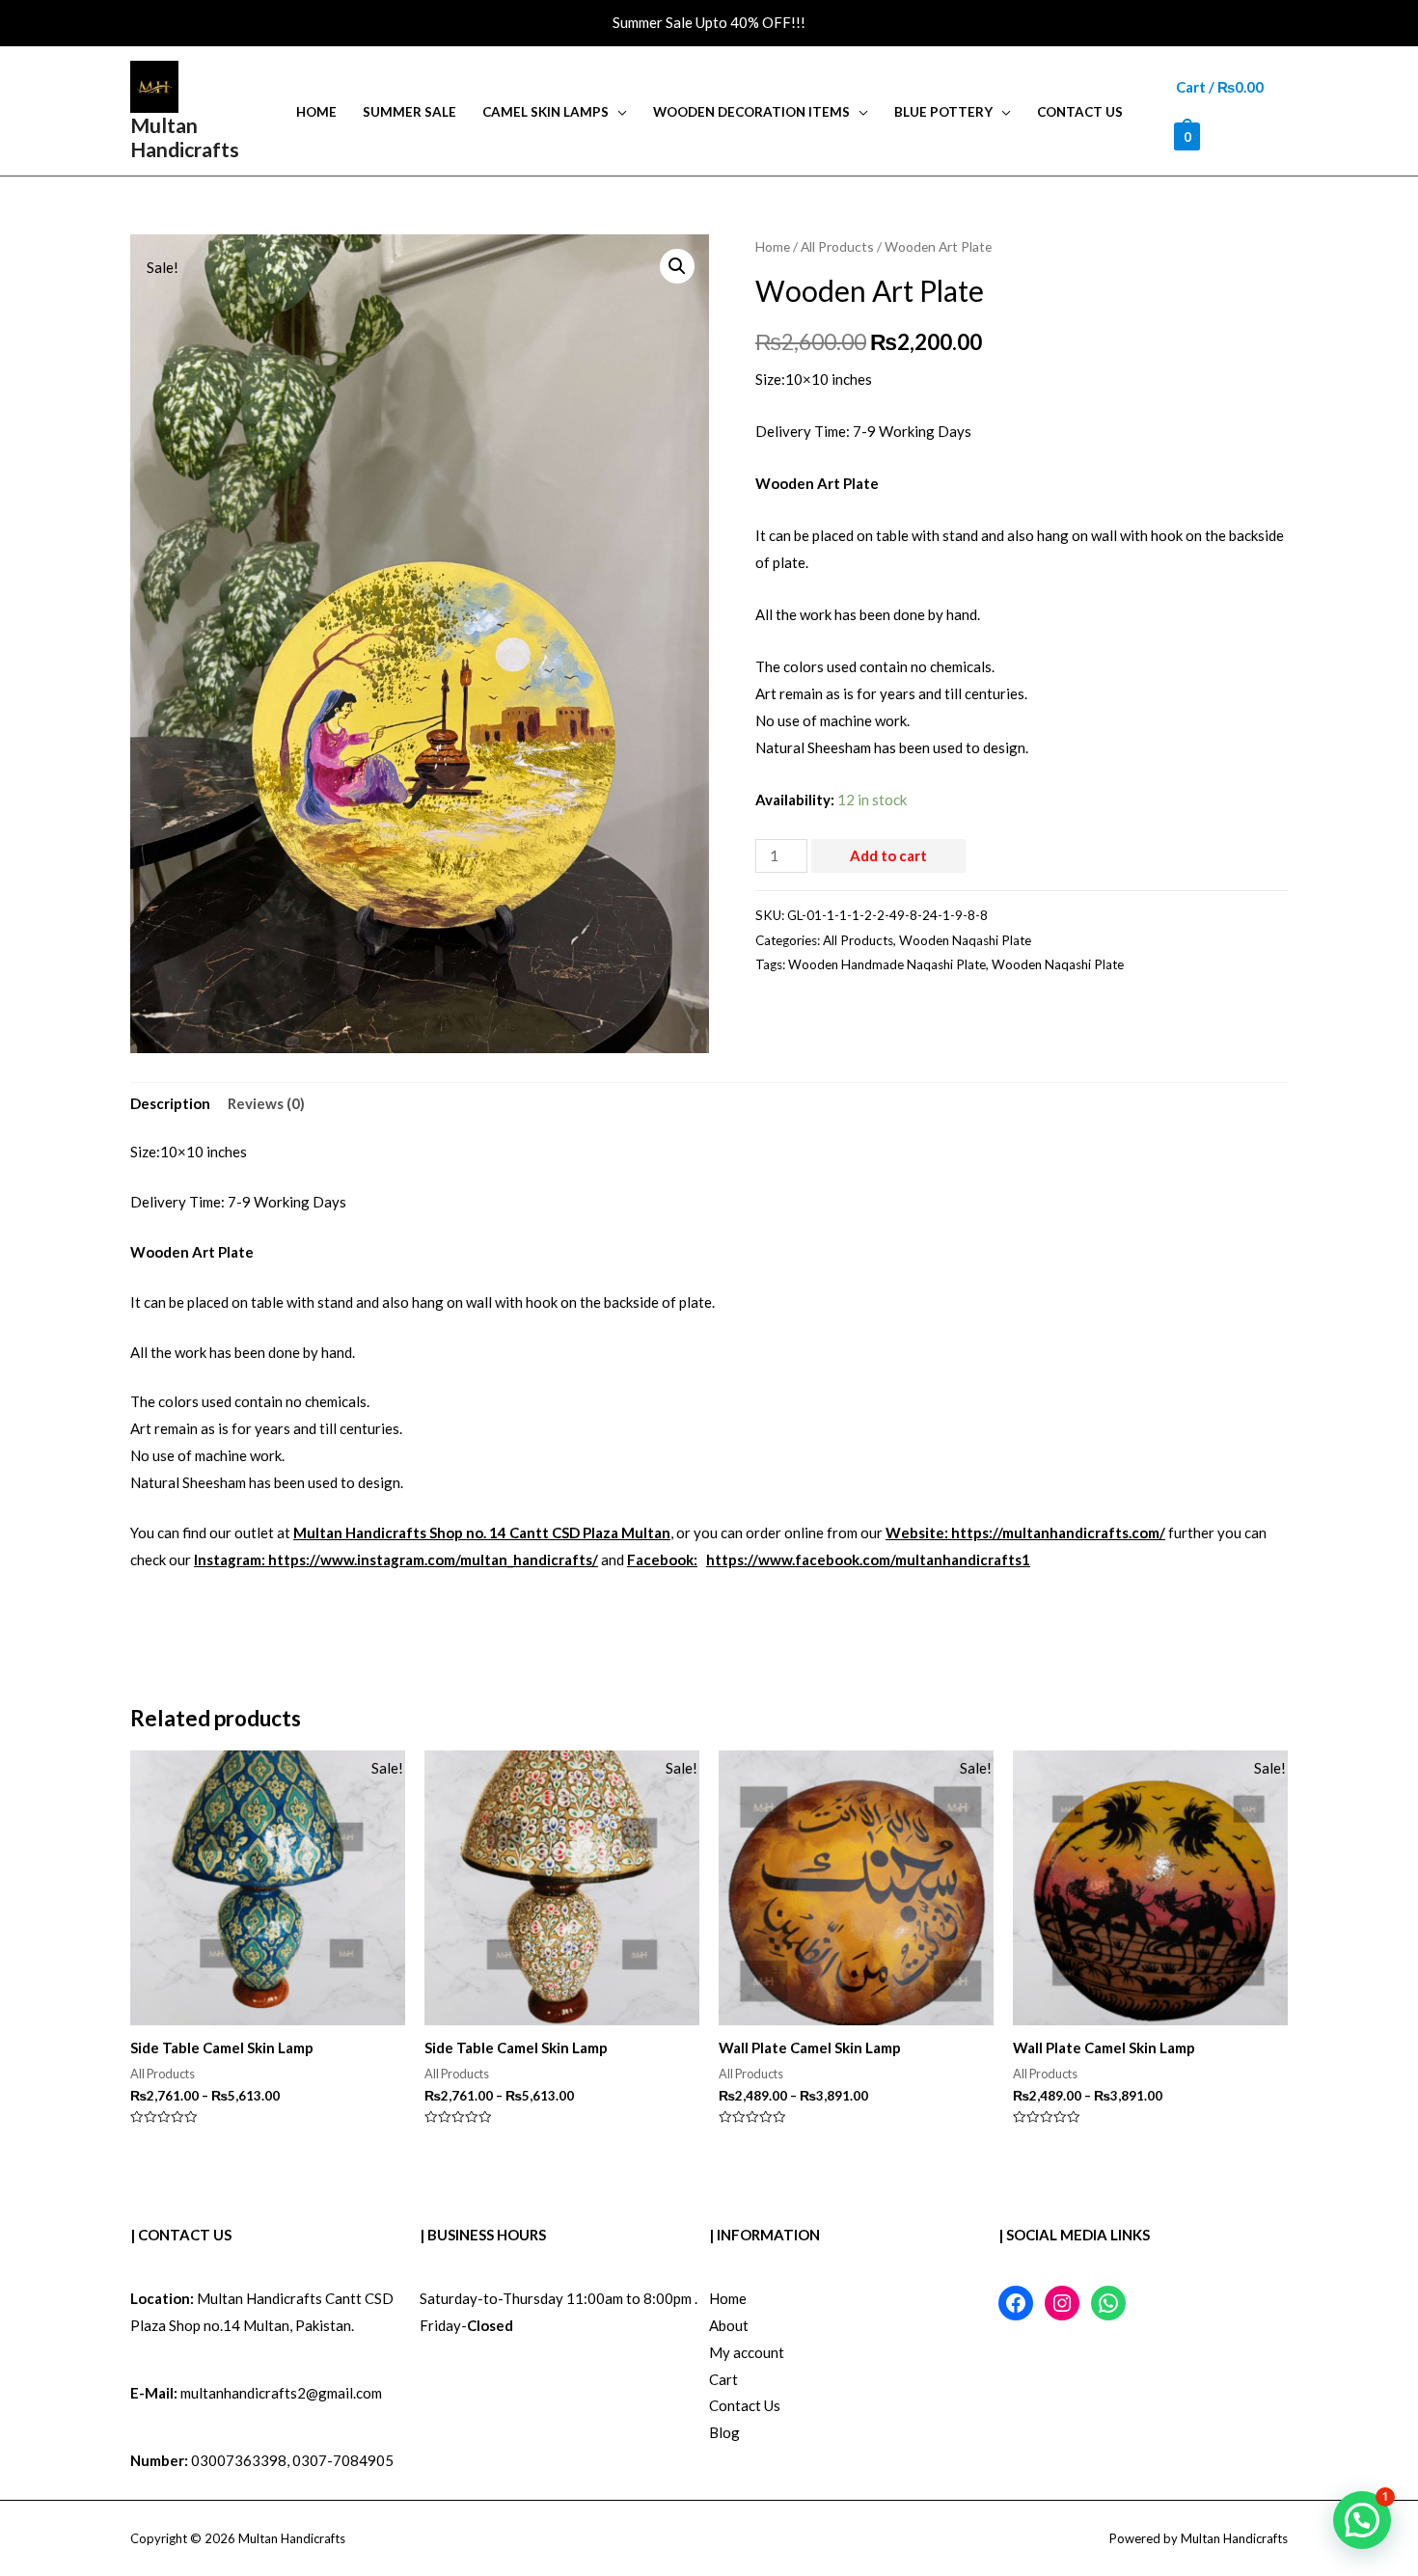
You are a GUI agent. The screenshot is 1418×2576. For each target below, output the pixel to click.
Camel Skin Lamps (545, 112)
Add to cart (888, 855)
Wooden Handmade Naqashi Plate (887, 964)
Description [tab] (170, 1103)
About (729, 2325)
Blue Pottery (943, 112)
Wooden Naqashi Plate (965, 940)
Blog (724, 2432)
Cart (723, 2379)
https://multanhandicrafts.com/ (1058, 1532)
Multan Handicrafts (185, 137)
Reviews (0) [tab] (266, 1103)
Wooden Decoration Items (751, 112)
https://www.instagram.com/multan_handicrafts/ (433, 1559)
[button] (677, 266)
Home (316, 112)
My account (747, 2352)
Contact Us (1080, 112)
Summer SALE (409, 112)
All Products (837, 246)
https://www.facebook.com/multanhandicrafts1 (868, 1559)
